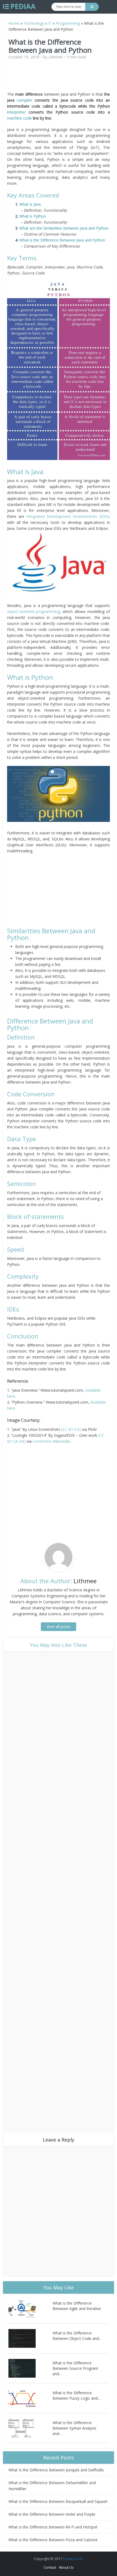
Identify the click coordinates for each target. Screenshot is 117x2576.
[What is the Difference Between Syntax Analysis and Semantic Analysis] (30, 2428)
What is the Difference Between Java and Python (62, 240)
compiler (24, 100)
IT (50, 23)
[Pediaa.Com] (19, 7)
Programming (68, 23)
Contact (50, 2567)
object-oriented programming (33, 611)
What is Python (33, 216)
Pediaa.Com (73, 2559)
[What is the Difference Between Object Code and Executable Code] (30, 2338)
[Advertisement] (59, 78)
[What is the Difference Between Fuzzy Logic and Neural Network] (30, 2398)
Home (14, 23)
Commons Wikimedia (51, 1441)
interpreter (16, 112)
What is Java (30, 204)
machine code (19, 118)
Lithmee (56, 57)
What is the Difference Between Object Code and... (77, 2336)
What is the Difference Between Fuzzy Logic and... (76, 2395)
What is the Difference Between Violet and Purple (52, 2514)
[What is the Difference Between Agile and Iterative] (30, 2309)
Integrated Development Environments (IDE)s (68, 516)
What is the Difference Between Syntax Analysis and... (74, 2428)
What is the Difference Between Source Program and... (75, 2368)
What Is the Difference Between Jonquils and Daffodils (56, 2470)
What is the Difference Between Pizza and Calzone (53, 2540)
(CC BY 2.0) (71, 1429)
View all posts (59, 1627)
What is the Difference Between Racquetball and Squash (58, 2501)
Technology (34, 23)
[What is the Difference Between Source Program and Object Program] (30, 2368)
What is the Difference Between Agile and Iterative (77, 2306)
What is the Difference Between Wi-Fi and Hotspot (53, 2527)
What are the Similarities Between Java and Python (64, 228)
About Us (66, 2567)
